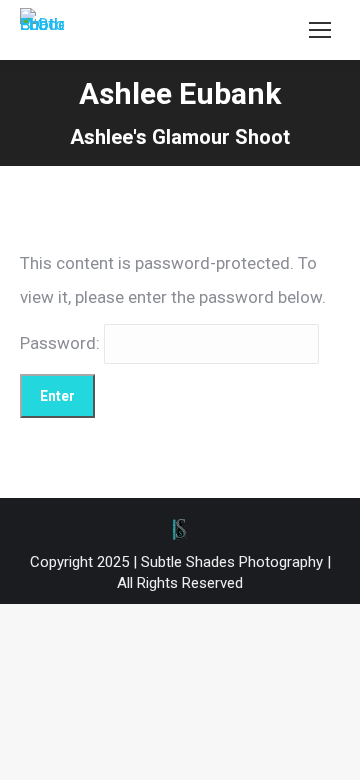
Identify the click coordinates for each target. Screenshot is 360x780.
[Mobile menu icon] (320, 30)
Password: (62, 343)
